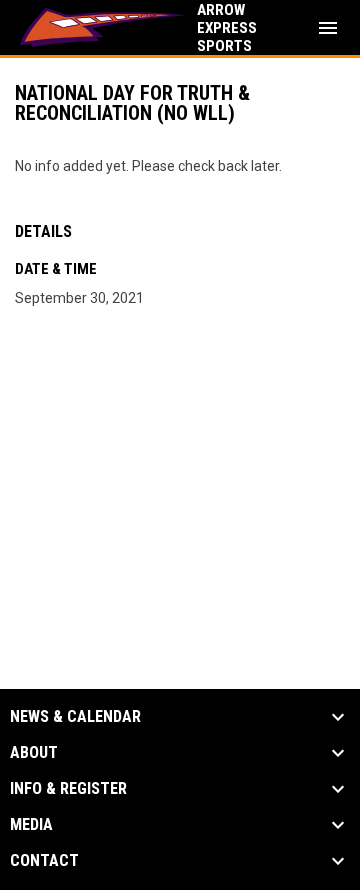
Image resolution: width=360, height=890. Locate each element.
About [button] (34, 753)
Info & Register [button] (68, 789)
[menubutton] (328, 28)
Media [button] (31, 825)
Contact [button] (44, 861)
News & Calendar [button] (75, 717)
